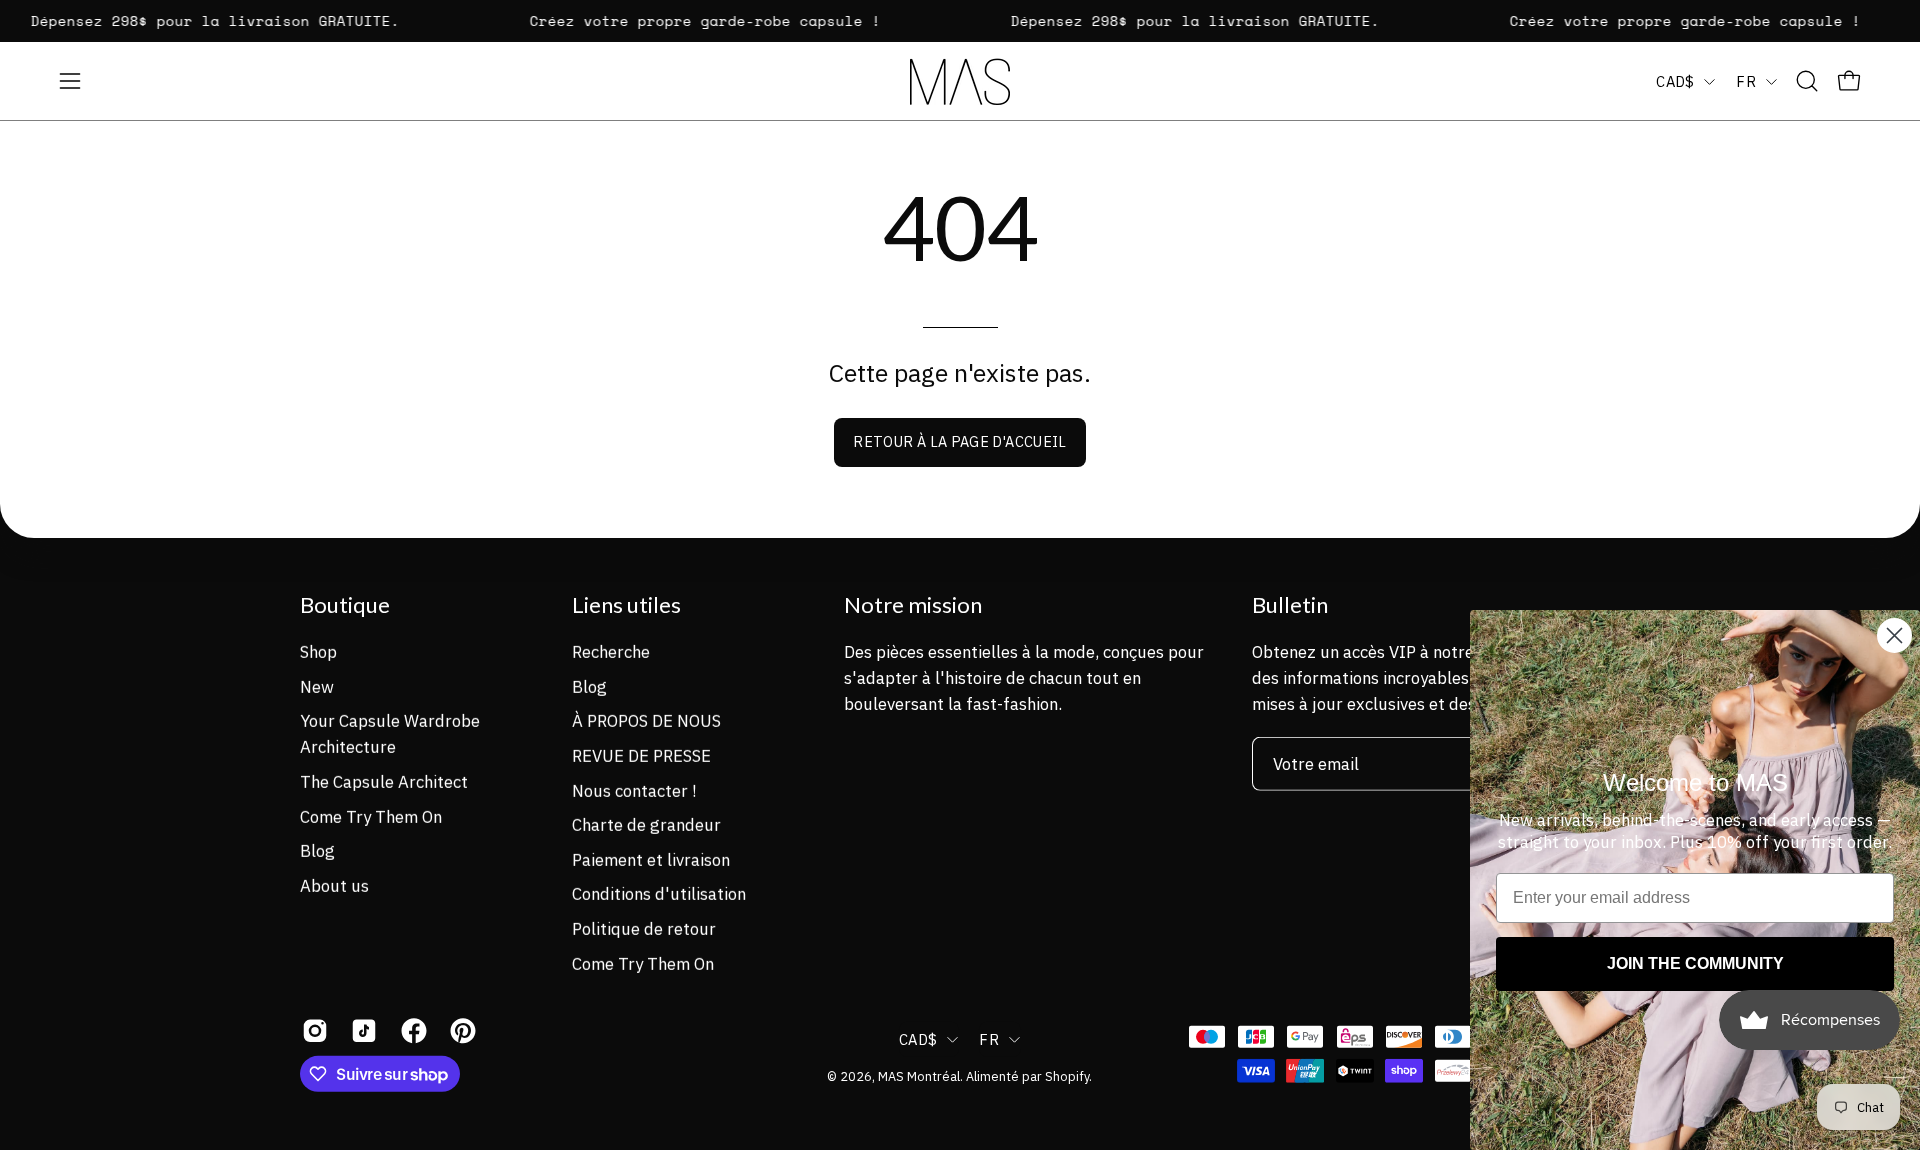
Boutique (345, 604)
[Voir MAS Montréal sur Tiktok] (360, 1031)
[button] (1807, 81)
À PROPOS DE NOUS (646, 721)
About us (334, 885)
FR (1746, 81)
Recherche (611, 651)
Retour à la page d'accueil (959, 441)
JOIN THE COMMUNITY (1695, 963)
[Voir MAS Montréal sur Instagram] (311, 1031)
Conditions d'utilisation (659, 894)
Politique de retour (644, 928)
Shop (318, 651)
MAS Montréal (919, 1076)
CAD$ (1675, 81)
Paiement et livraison (651, 859)
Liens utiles (626, 604)
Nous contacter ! (634, 790)
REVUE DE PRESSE (641, 755)
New (317, 686)
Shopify (1067, 1076)
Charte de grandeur (646, 824)
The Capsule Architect (384, 781)
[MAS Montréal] (960, 81)
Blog (317, 851)
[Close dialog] (1894, 635)
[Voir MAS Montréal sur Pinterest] (459, 1031)
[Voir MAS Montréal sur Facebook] (410, 1031)
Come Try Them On (371, 816)
